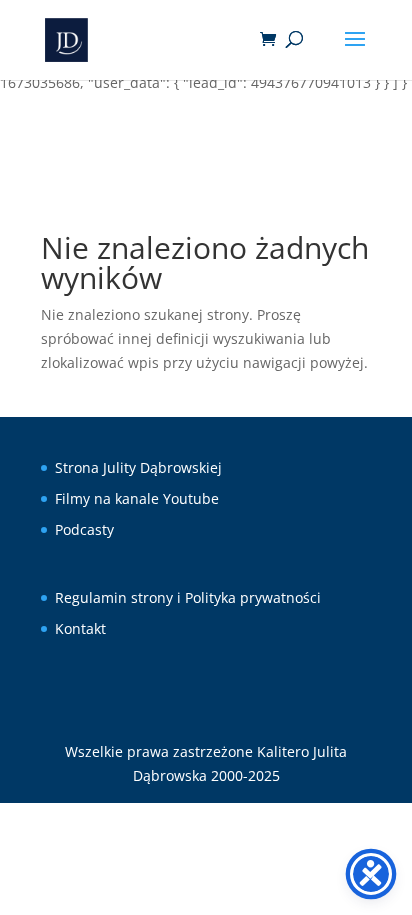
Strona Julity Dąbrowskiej (138, 467)
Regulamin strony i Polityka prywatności (188, 597)
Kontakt (80, 628)
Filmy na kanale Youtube (137, 498)
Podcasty (84, 529)
